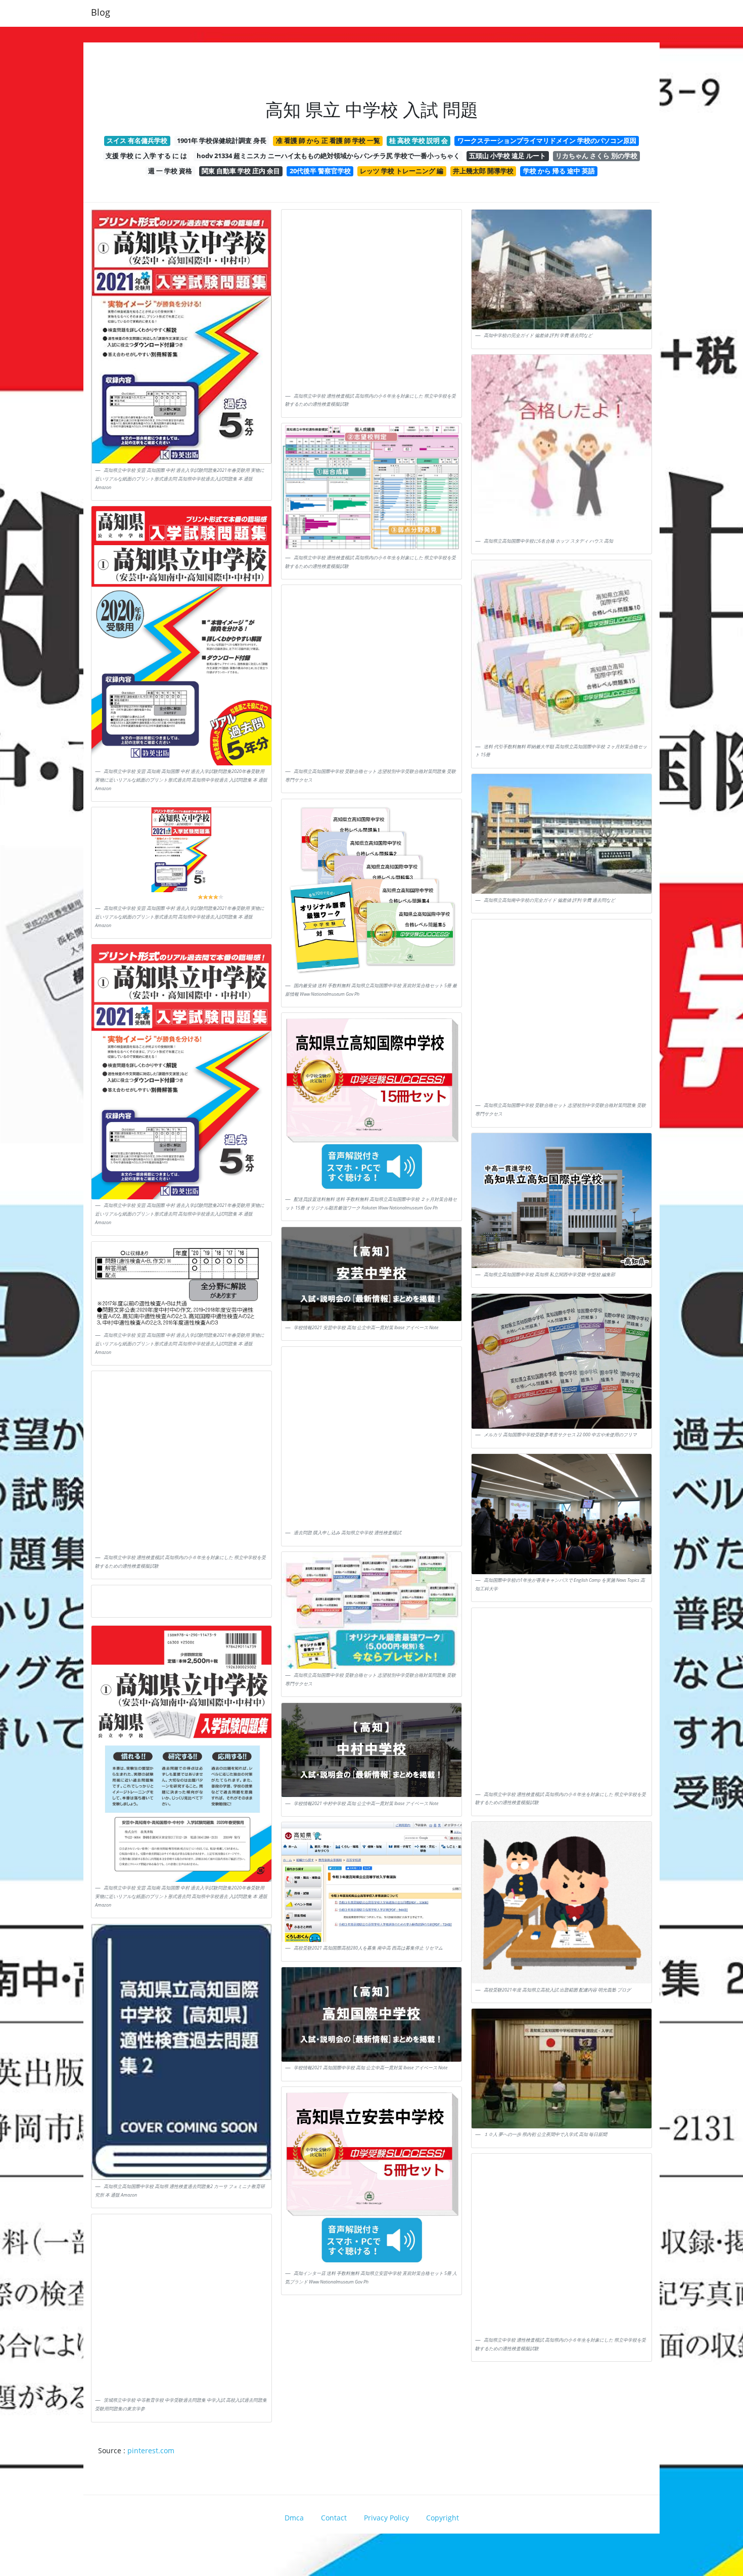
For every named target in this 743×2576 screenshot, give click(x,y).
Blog (101, 12)
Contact (334, 2518)
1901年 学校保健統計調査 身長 (222, 140)
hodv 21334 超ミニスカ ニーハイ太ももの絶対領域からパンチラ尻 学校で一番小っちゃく (328, 156)
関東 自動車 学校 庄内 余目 (241, 171)
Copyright (443, 2518)
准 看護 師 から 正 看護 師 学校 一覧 (328, 140)
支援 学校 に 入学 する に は (146, 156)
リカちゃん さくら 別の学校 (596, 156)
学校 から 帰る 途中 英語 (559, 171)
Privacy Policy (386, 2518)
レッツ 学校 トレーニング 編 (402, 171)
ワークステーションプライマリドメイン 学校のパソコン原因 (547, 140)
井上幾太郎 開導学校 (483, 171)
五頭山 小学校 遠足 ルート (507, 156)
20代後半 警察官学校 (320, 171)
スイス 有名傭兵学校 (137, 140)
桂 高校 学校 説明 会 (419, 140)
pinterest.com (151, 2450)
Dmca (294, 2518)
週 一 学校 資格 (170, 171)
